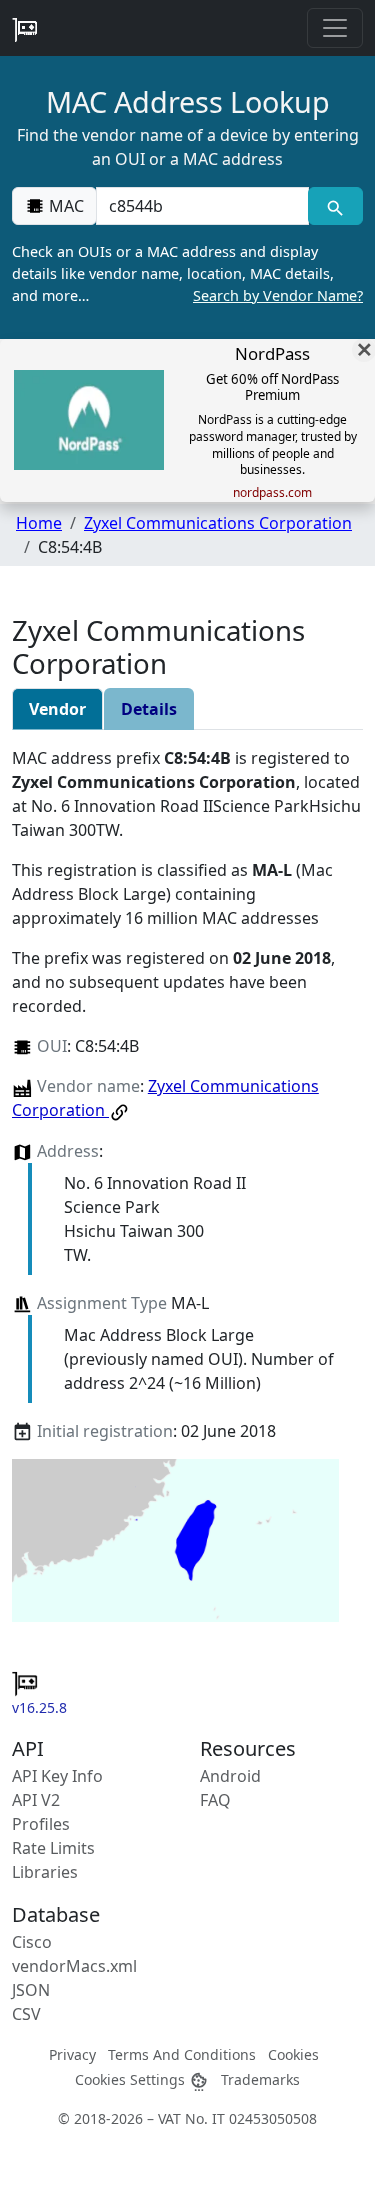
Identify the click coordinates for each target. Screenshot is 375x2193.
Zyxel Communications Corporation (218, 523)
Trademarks (260, 2079)
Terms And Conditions (182, 2054)
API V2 (36, 1800)
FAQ (215, 1800)
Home (39, 523)
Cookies (293, 2054)
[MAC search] (335, 206)
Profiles (41, 1824)
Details (149, 709)
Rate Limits (53, 1848)
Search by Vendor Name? (278, 295)
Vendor (57, 709)
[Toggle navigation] (335, 28)
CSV (26, 2014)
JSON (31, 1990)
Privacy (72, 2054)
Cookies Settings (132, 2079)
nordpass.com (272, 493)
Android (230, 1776)
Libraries (45, 1872)
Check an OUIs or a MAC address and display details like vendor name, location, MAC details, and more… (187, 273)
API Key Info (57, 1776)
